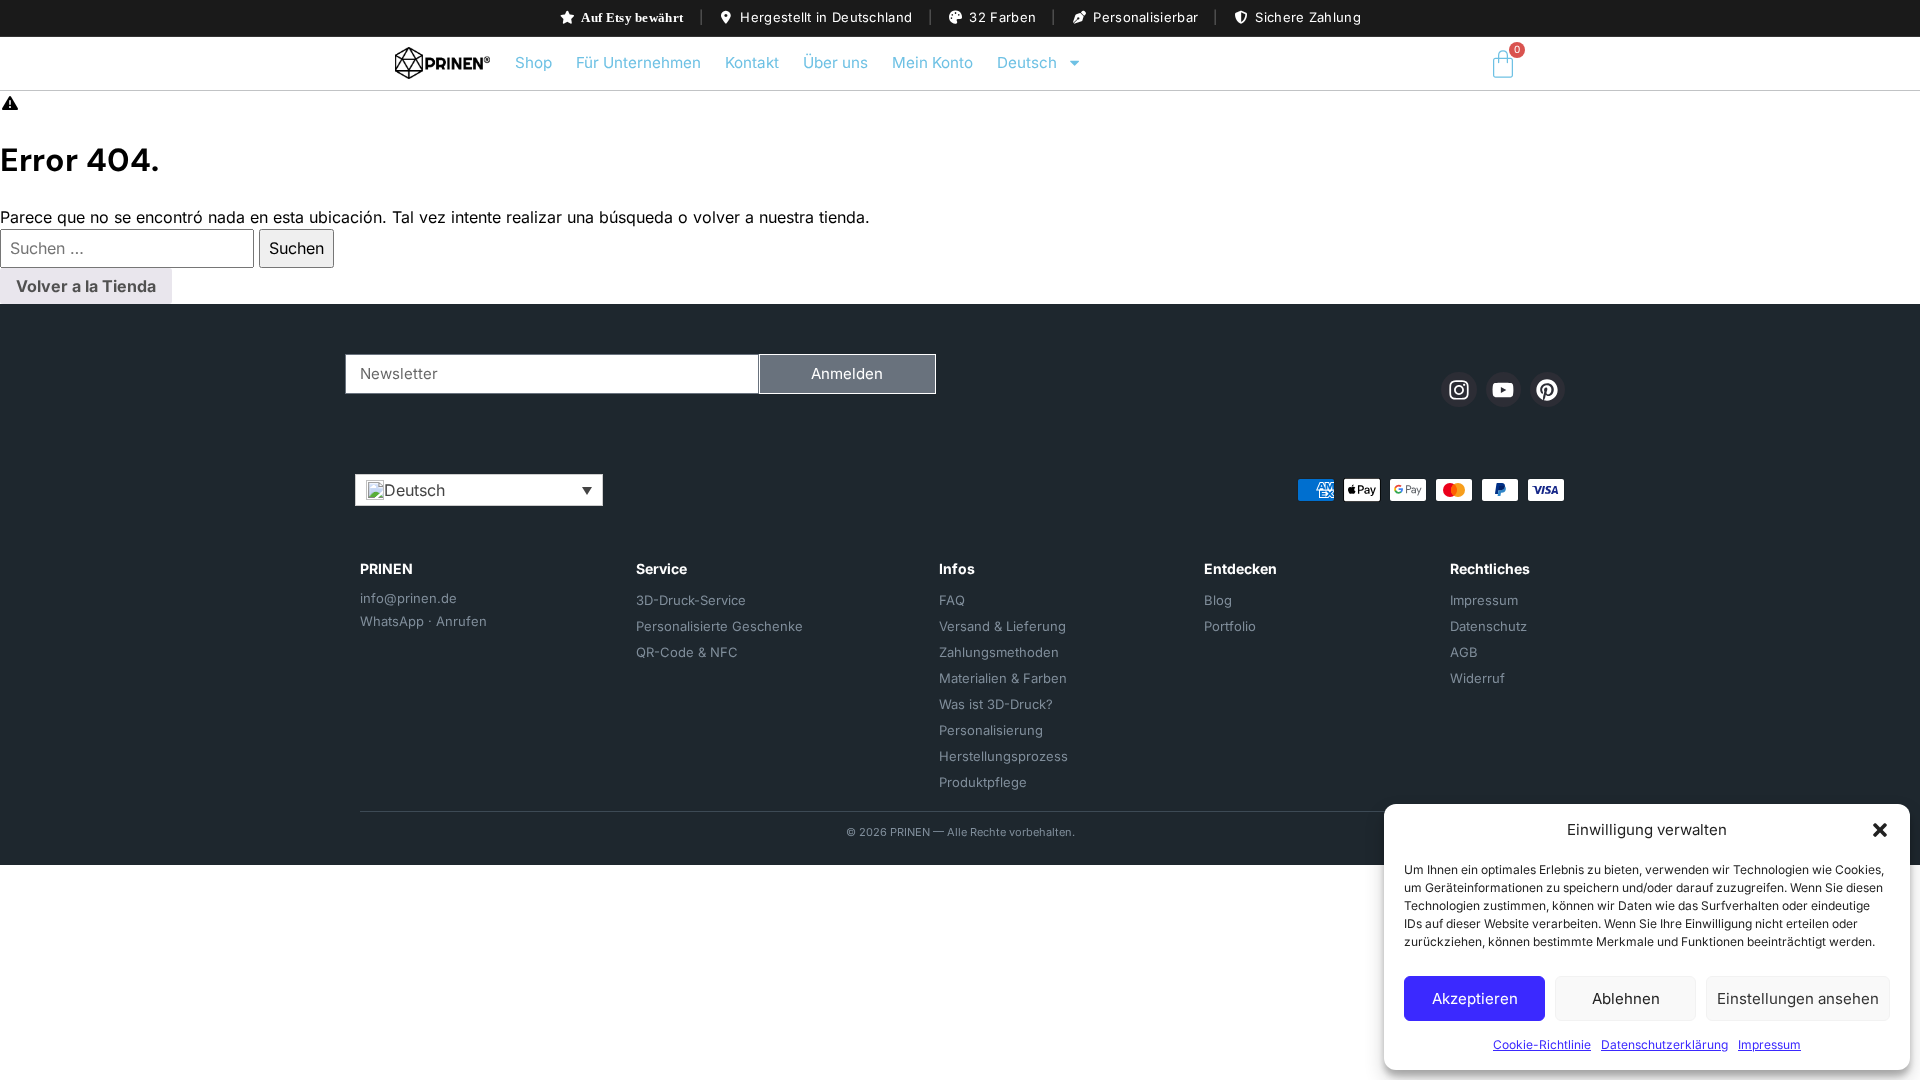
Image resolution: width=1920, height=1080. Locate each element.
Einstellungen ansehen (1798, 998)
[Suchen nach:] (129, 248)
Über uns (835, 62)
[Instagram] (1458, 389)
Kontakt (752, 62)
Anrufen (461, 621)
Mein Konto (932, 62)
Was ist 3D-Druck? (996, 704)
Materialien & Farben (1003, 678)
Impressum (1769, 1044)
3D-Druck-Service (691, 600)
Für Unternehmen (638, 62)
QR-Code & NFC (687, 652)
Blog (1218, 600)
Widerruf (1477, 678)
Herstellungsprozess (1003, 756)
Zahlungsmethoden (999, 652)
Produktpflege (983, 782)
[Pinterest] (1547, 389)
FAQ (952, 600)
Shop (533, 62)
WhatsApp (392, 621)
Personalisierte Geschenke (719, 626)
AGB (1464, 652)
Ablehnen (1626, 998)
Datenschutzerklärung (1664, 1044)
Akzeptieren (1475, 998)
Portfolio (1230, 626)
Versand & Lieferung (1002, 626)
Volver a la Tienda (86, 286)
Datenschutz (1488, 626)
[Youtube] (1503, 389)
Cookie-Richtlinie (1542, 1044)
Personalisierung (991, 730)
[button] (1880, 830)
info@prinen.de (408, 598)
